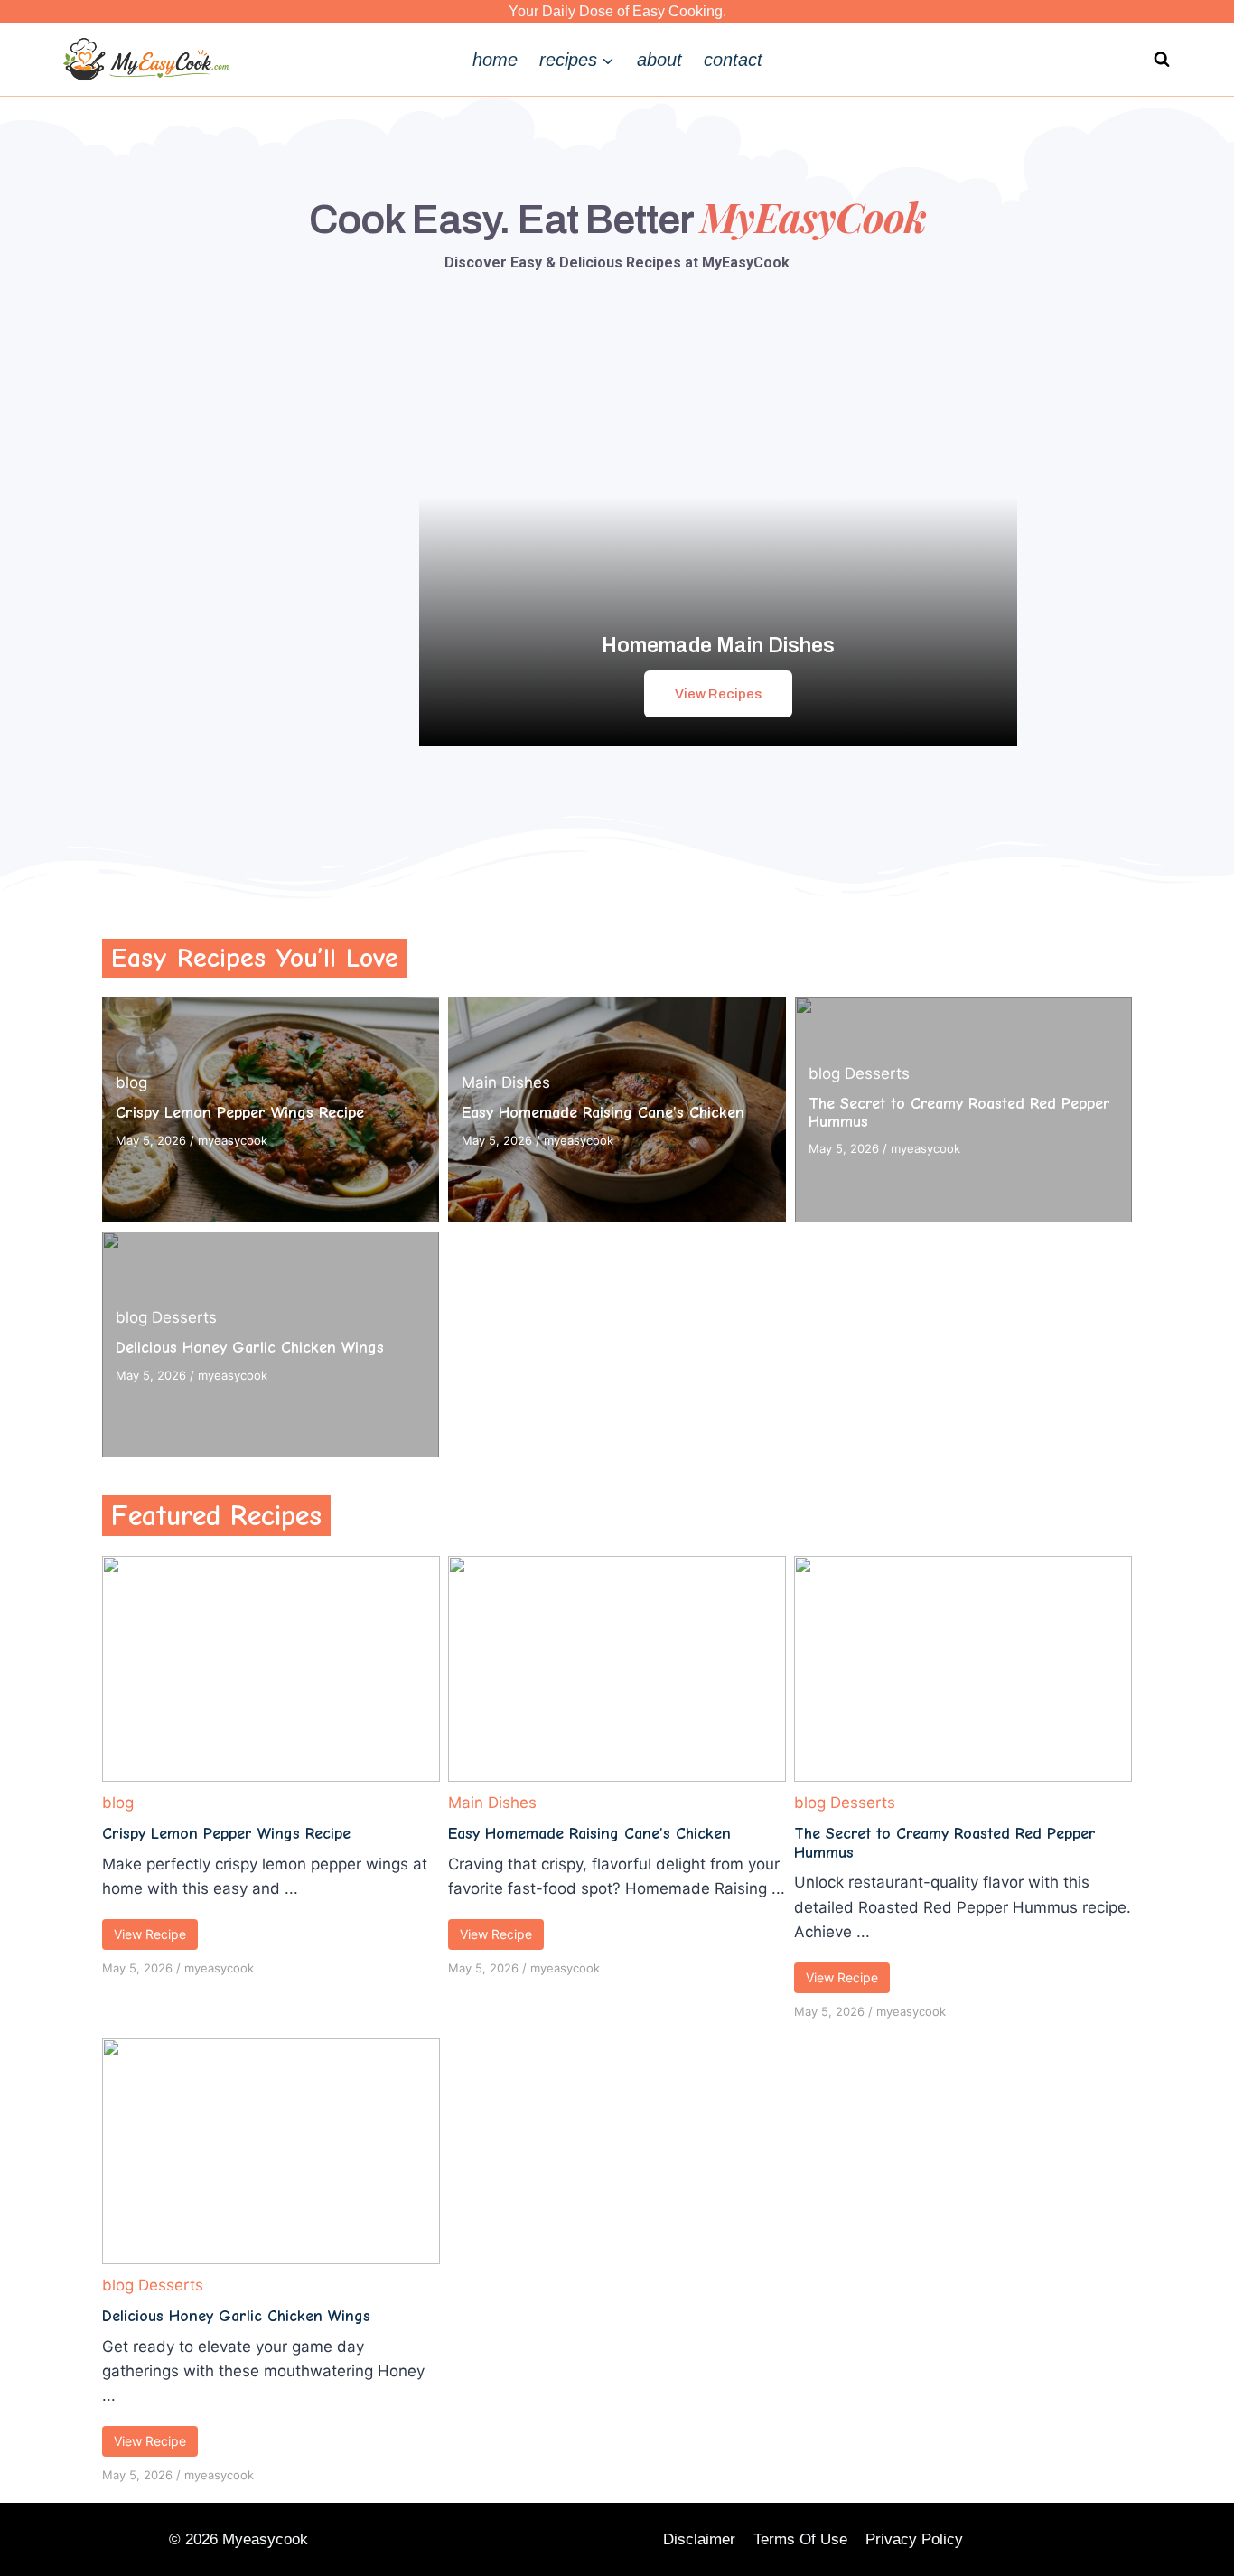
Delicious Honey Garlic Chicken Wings (250, 1348)
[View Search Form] (1162, 60)
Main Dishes (506, 1082)
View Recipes (718, 694)
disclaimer (699, 2539)
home (495, 60)
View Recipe (150, 1934)
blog (131, 1082)
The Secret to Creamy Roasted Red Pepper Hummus (959, 1113)
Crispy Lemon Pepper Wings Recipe (240, 1113)
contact (733, 60)
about (659, 60)
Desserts (877, 1073)
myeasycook (233, 1140)
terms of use (800, 2539)
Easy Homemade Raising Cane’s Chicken (603, 1113)
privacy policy (914, 2539)
